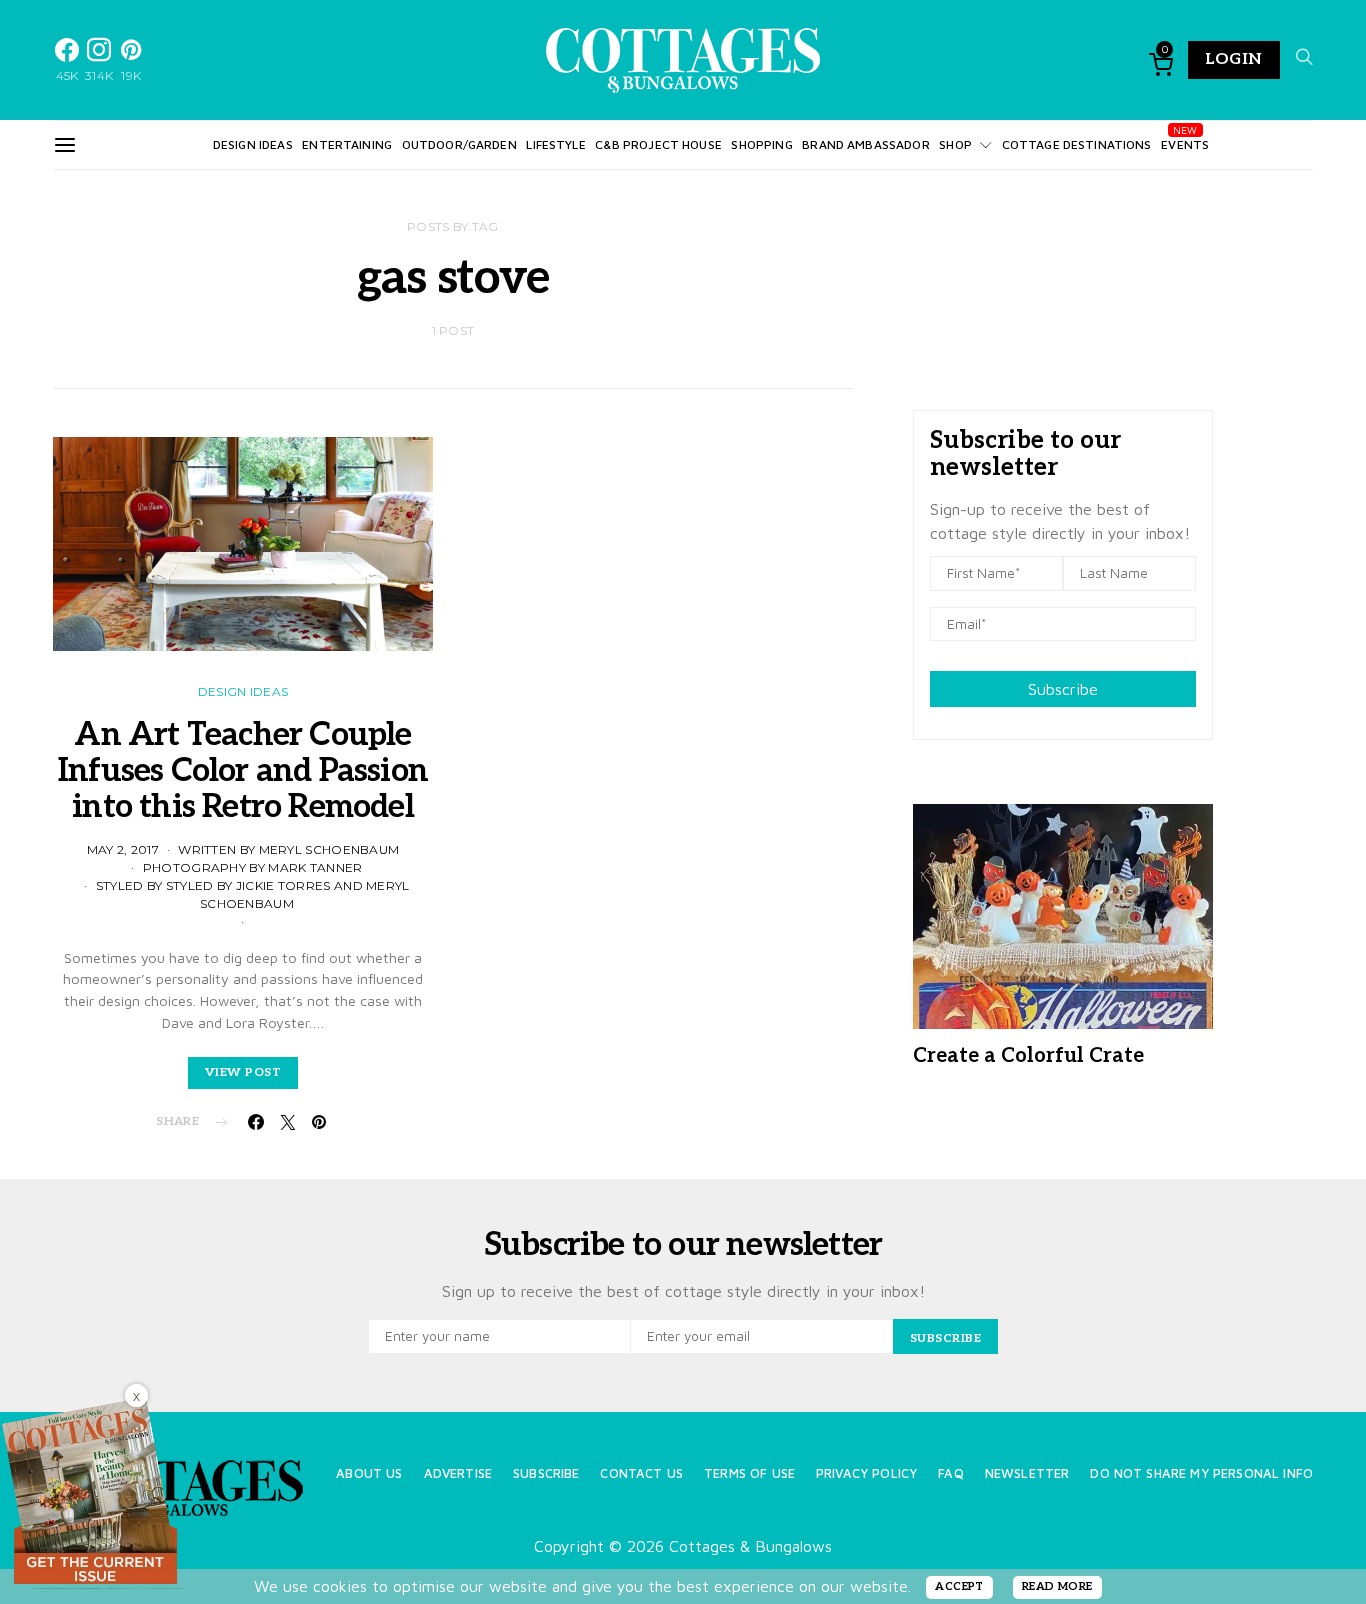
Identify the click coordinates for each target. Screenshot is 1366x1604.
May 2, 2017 (123, 849)
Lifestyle (555, 144)
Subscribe (1063, 689)
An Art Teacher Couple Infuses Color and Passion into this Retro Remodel (243, 771)
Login (1234, 59)
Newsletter (1027, 1473)
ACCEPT (959, 1586)
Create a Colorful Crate (1028, 1056)
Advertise (458, 1473)
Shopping (761, 144)
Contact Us (641, 1473)
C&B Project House (658, 144)
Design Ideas (253, 144)
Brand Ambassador (865, 144)
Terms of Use (749, 1473)
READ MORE (1057, 1586)
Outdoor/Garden (459, 144)
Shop (955, 144)
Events (1185, 144)
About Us (369, 1473)
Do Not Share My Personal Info (1201, 1473)
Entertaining (347, 144)
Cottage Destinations (1077, 144)
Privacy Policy (866, 1473)
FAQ (950, 1473)
